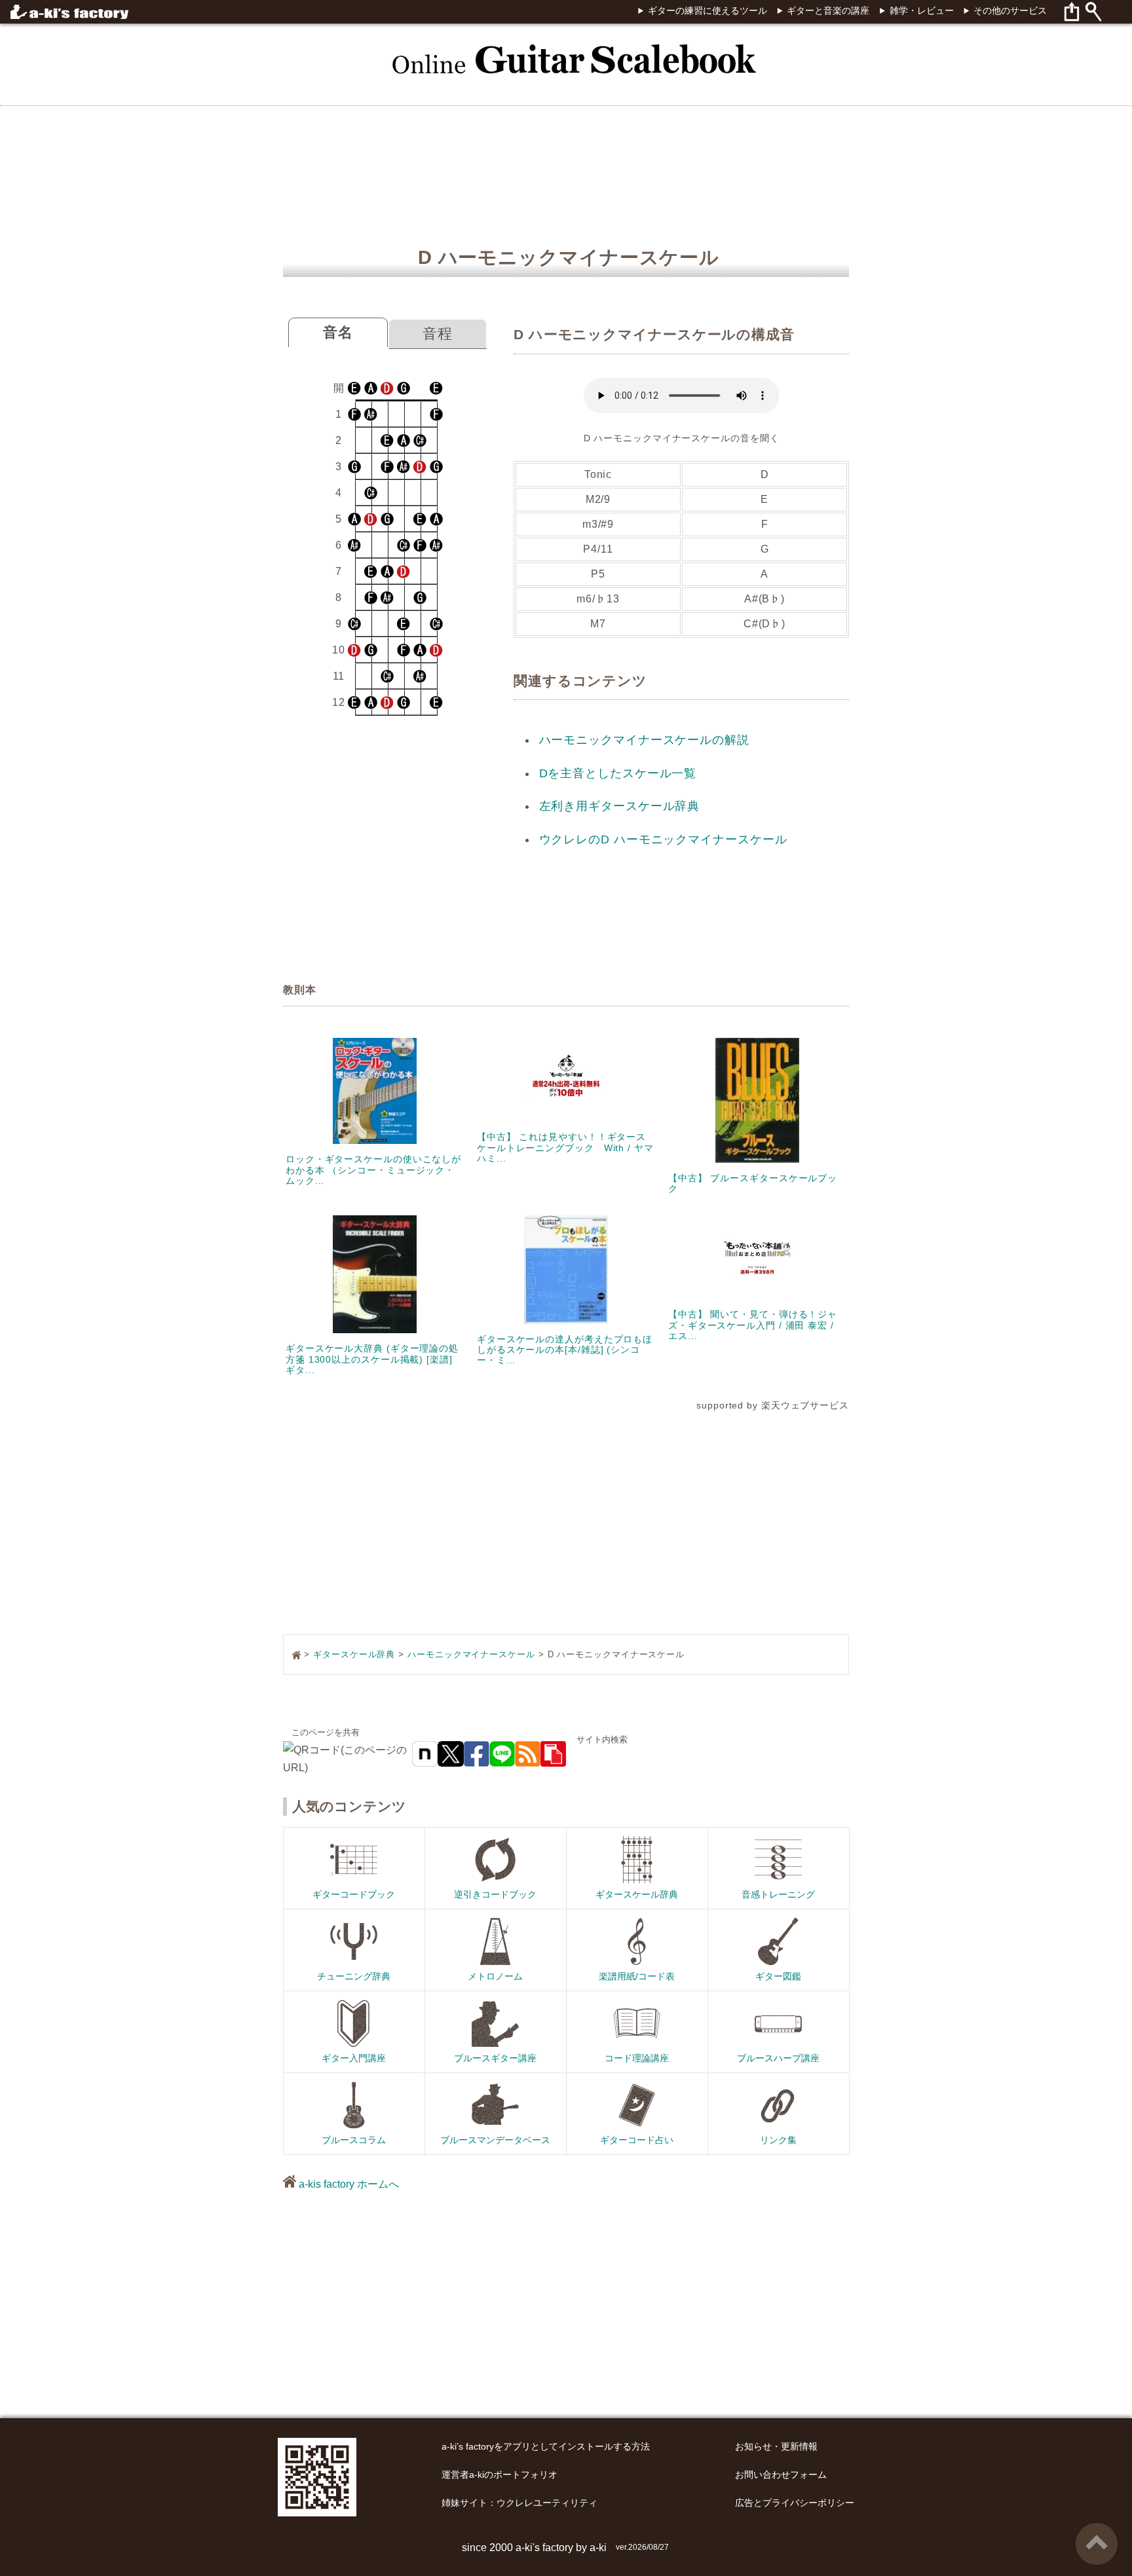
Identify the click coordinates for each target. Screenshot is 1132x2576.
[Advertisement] (1044, 1288)
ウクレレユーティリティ (547, 2503)
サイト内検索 (602, 1739)
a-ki (598, 2548)
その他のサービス (1010, 11)
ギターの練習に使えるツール (707, 11)
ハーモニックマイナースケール (471, 1654)
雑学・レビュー (921, 11)
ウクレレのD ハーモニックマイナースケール (663, 839)
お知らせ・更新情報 (776, 2447)
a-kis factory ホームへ (348, 2184)
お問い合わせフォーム (781, 2475)
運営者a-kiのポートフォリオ (500, 2475)
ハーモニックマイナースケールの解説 (644, 740)
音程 (438, 334)
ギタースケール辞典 (354, 1654)
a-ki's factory (544, 2548)
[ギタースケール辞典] (566, 51)
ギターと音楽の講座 (828, 11)
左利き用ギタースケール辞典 (620, 806)
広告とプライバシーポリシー (795, 2503)
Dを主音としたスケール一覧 (618, 773)
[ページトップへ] (1097, 2528)
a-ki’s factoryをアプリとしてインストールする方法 (546, 2447)
